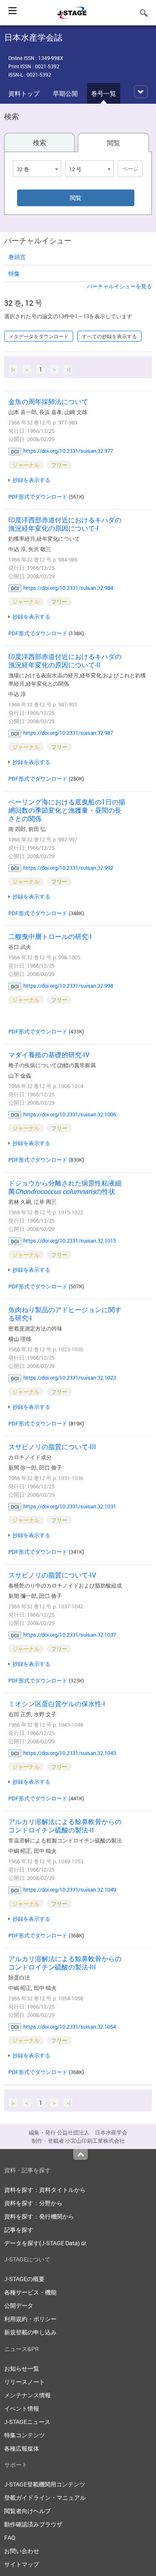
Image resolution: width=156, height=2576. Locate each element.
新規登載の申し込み (30, 2332)
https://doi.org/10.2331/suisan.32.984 (68, 588)
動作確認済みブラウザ (33, 2524)
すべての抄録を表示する (109, 336)
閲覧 (114, 143)
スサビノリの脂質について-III (52, 1447)
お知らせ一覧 (22, 2368)
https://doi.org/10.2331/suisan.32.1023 (70, 1378)
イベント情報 (22, 2408)
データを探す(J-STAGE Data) (43, 2243)
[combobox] (37, 169)
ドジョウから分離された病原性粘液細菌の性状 (65, 1187)
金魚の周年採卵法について (48, 402)
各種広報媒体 (22, 2448)
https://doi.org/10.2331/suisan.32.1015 (70, 1241)
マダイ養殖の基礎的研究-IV (49, 1055)
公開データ (19, 2305)
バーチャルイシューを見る (119, 286)
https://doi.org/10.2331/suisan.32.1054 (70, 2027)
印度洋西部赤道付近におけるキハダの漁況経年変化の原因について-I (65, 524)
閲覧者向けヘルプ (27, 2511)
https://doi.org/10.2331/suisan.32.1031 (70, 1506)
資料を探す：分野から (33, 2203)
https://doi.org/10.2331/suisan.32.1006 (70, 1114)
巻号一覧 (104, 93)
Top (80, 2154)
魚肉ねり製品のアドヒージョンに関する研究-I (65, 1314)
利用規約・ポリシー (30, 2319)
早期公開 (65, 93)
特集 (14, 273)
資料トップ (24, 93)
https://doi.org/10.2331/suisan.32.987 (68, 733)
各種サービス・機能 (30, 2292)
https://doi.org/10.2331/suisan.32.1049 (70, 1890)
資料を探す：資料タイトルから (45, 2190)
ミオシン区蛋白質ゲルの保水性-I (57, 1704)
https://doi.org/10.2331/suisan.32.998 (68, 986)
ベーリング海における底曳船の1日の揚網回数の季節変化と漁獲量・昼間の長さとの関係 (67, 810)
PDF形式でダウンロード (38, 497)
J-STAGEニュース (27, 2422)
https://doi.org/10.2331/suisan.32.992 (68, 868)
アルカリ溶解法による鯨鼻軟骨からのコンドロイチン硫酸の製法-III (65, 1963)
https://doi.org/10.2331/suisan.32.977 (68, 451)
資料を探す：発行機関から (39, 2216)
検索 (40, 142)
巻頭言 (17, 257)
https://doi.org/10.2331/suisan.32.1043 (70, 1753)
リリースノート (25, 2382)
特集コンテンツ (25, 2435)
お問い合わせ (22, 2551)
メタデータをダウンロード (39, 336)
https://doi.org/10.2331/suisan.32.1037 (70, 1635)
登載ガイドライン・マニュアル (45, 2497)
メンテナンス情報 (27, 2395)
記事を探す (19, 2230)
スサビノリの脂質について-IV (52, 1575)
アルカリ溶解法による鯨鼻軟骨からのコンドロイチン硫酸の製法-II (65, 1826)
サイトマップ (22, 2564)
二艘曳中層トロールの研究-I (50, 936)
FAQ (10, 2537)
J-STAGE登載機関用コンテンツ (45, 2484)
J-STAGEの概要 (24, 2279)
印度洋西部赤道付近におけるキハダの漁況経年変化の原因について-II (65, 661)
